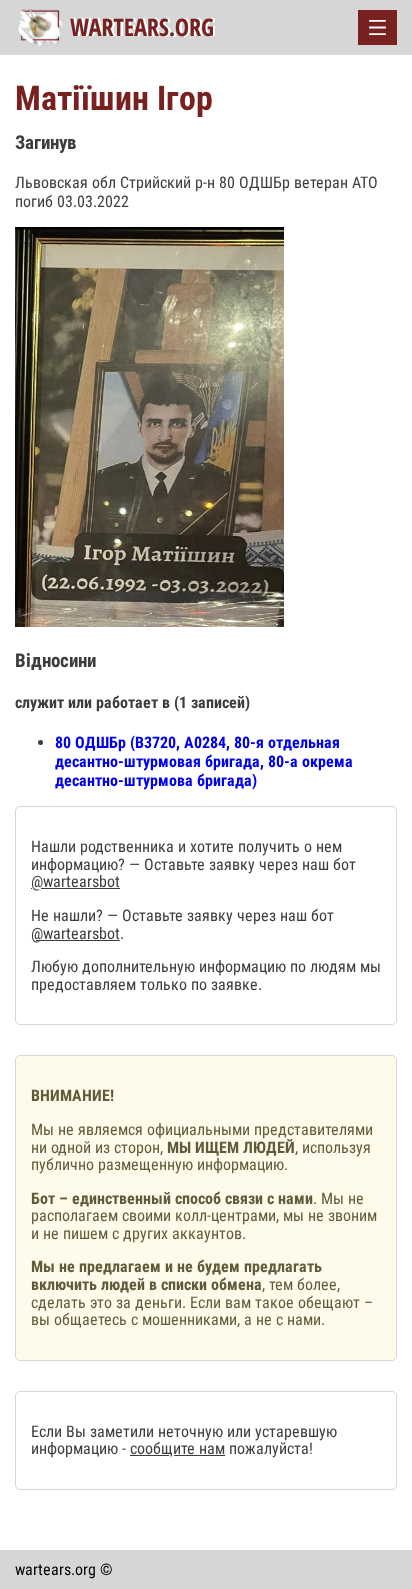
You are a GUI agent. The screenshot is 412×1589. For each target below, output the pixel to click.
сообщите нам (177, 1448)
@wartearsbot (75, 881)
